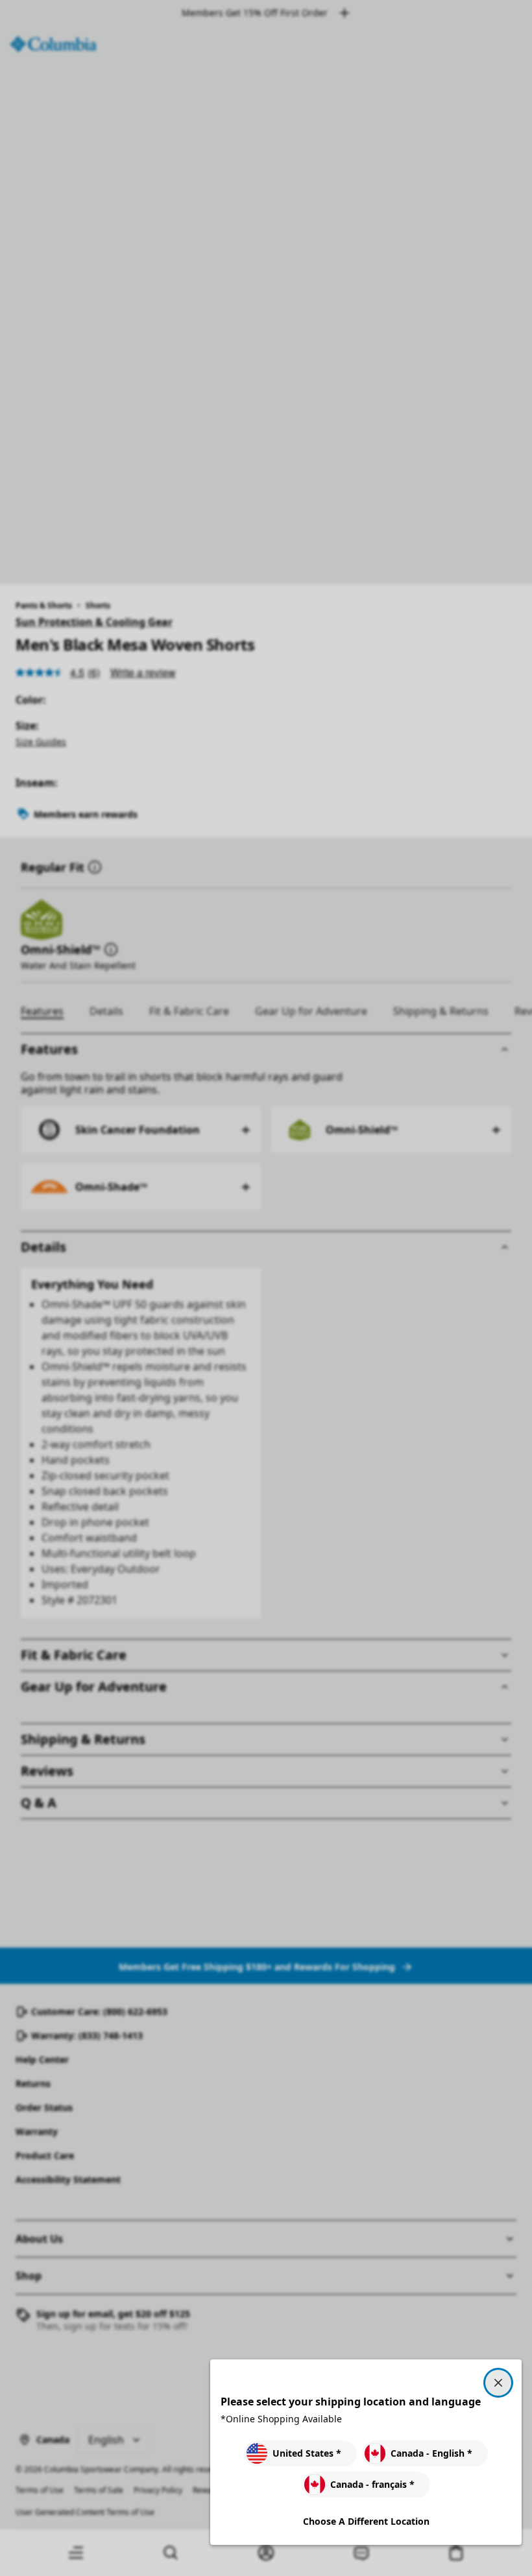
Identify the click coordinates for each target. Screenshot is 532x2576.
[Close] (498, 2383)
